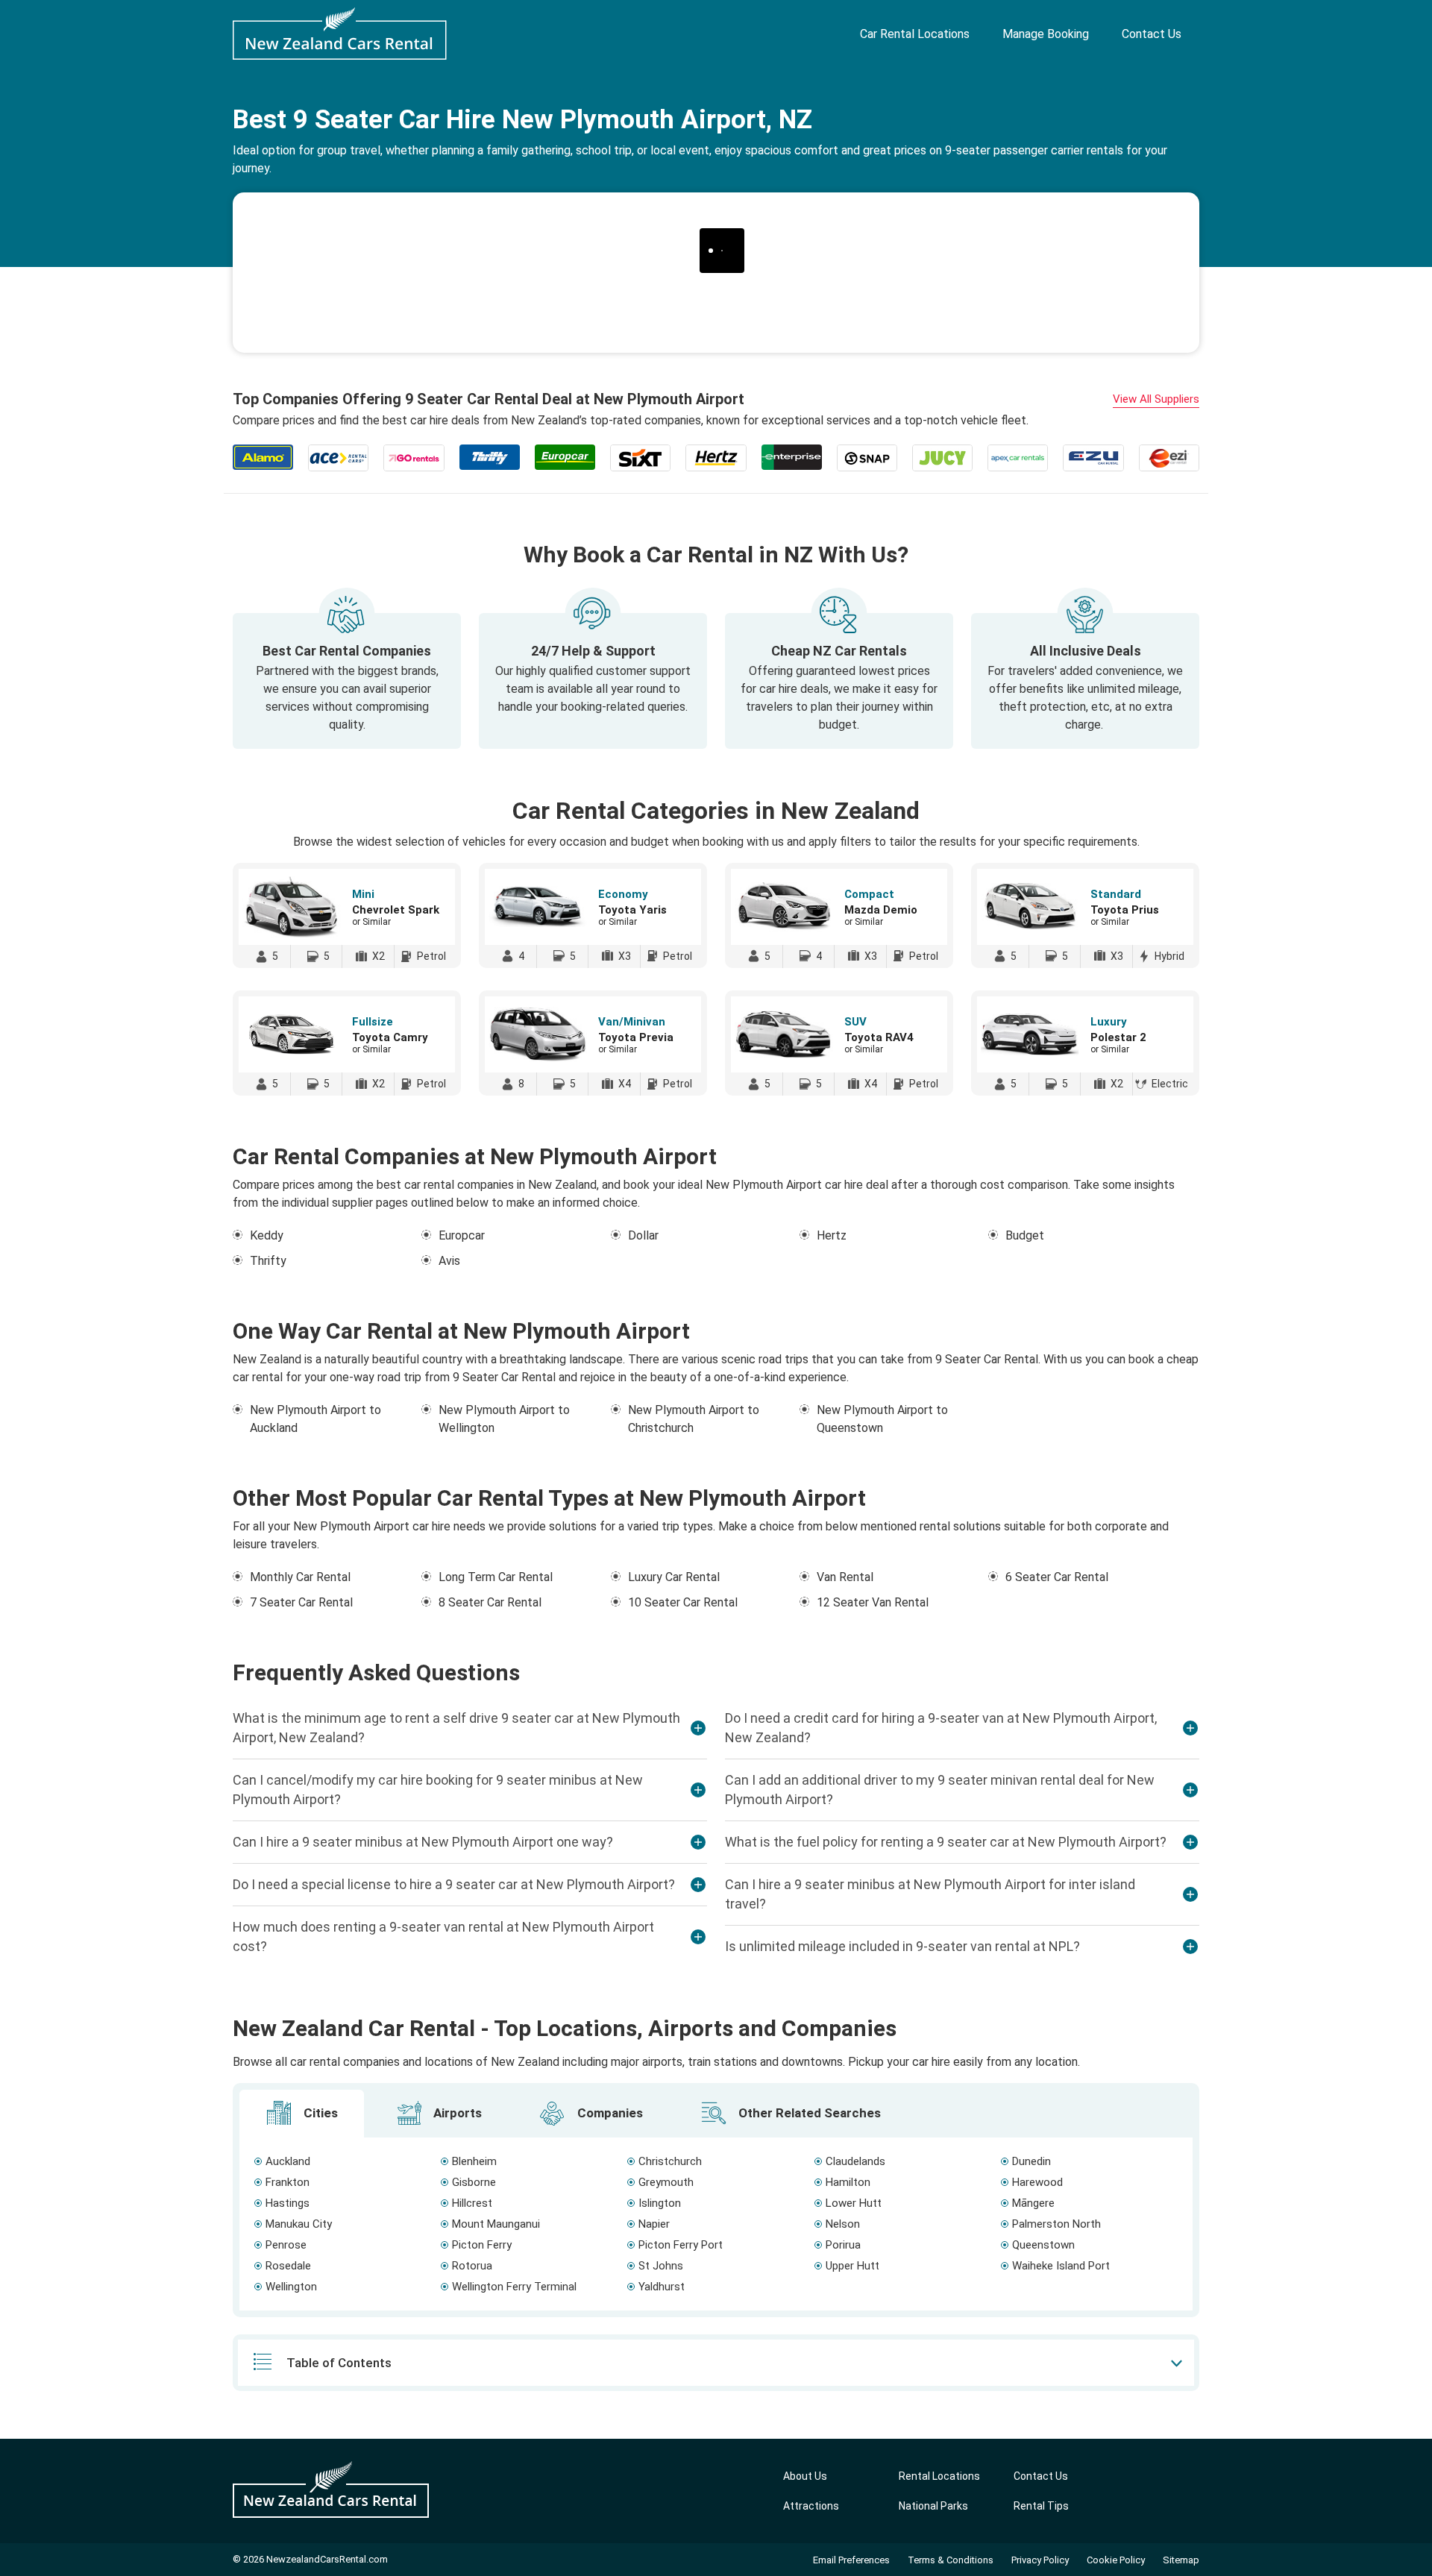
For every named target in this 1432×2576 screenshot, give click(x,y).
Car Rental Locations (915, 34)
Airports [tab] (456, 2113)
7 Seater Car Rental (301, 1602)
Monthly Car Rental (300, 1577)
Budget (1025, 1235)
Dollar (643, 1235)
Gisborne (474, 2182)
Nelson (843, 2224)
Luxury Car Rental (674, 1577)
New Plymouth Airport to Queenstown (882, 1419)
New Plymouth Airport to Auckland (315, 1419)
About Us (805, 2476)
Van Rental (845, 1577)
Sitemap (1181, 2560)
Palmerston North (1056, 2224)
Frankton (288, 2182)
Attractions (811, 2506)
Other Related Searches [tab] (808, 2113)
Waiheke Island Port (1061, 2266)
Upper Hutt (852, 2266)
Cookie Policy (1116, 2560)
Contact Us (1152, 34)
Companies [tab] (609, 2113)
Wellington (291, 2287)
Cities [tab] (319, 2113)
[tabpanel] (716, 2224)
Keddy (267, 1235)
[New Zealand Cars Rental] (340, 34)
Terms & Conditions (951, 2560)
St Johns (661, 2266)
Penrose (286, 2245)
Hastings (288, 2203)
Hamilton (848, 2182)
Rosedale (288, 2266)
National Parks (933, 2506)
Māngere (1033, 2203)
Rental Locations (939, 2476)
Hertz (832, 1235)
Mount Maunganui (496, 2224)
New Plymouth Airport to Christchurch (694, 1419)
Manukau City (299, 2224)
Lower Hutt (854, 2203)
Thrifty (268, 1261)
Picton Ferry (482, 2245)
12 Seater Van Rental (873, 1602)
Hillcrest (472, 2203)
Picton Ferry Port (681, 2245)
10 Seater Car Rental (683, 1602)
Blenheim (474, 2161)
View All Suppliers (1156, 399)
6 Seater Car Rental (1057, 1577)
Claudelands (855, 2161)
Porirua (843, 2245)
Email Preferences (851, 2560)
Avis (449, 1261)
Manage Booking (1046, 34)
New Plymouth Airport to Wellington (504, 1419)
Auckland (288, 2161)
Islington (660, 2203)
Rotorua (472, 2266)
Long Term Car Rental (496, 1577)
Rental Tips (1041, 2506)
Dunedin (1031, 2161)
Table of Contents (339, 2363)
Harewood (1037, 2182)
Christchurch (670, 2161)
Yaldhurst (662, 2287)
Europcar (462, 1235)
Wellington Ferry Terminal (514, 2287)
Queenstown (1043, 2245)
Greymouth (666, 2182)
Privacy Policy (1040, 2560)
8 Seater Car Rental (490, 1602)
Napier (654, 2224)
